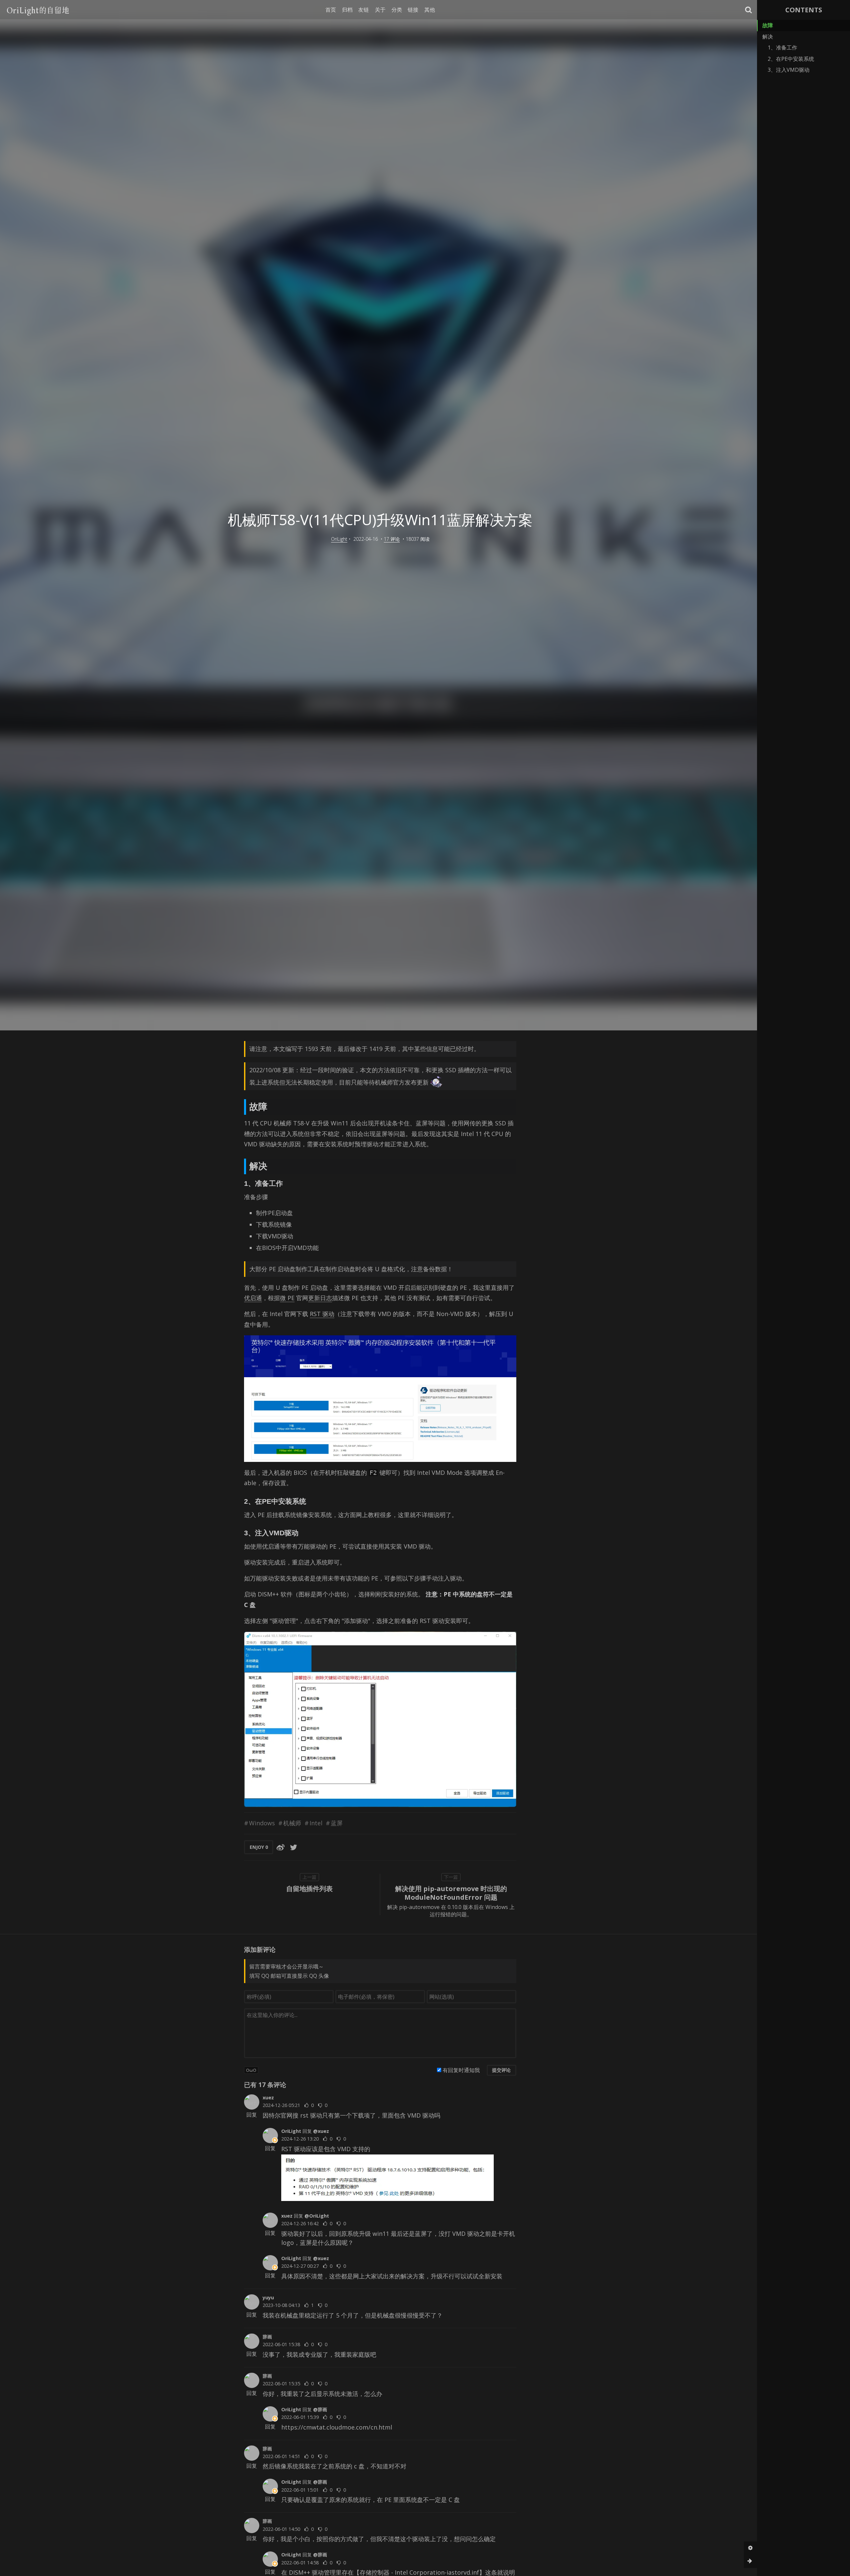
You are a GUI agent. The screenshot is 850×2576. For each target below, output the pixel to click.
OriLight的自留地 (38, 9)
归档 (347, 10)
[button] (749, 10)
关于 (380, 10)
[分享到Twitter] (294, 1847)
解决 (768, 37)
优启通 (253, 1298)
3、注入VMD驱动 (789, 70)
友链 (364, 10)
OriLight (339, 539)
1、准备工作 (782, 48)
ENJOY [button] (259, 1847)
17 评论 (392, 539)
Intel (316, 1823)
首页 (331, 10)
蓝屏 (337, 1823)
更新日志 (320, 1298)
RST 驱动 (322, 1314)
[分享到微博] (281, 1847)
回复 (252, 2115)
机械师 (292, 1823)
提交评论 (501, 2070)
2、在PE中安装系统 (791, 59)
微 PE (287, 1298)
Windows (262, 1823)
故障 (768, 25)
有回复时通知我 (461, 2070)
